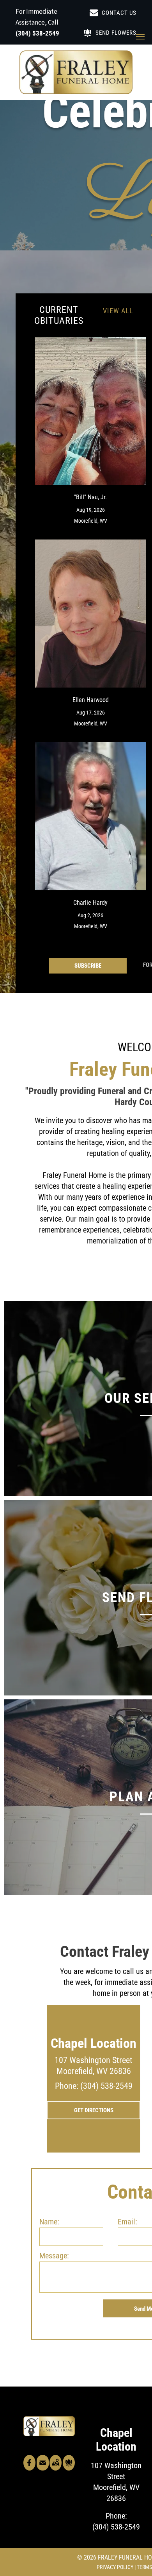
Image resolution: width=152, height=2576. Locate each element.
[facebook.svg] (29, 2468)
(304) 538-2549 (37, 33)
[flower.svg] (69, 2468)
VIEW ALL (118, 311)
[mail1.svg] (43, 2468)
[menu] (140, 37)
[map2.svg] (56, 2468)
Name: (49, 2222)
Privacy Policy (115, 2567)
